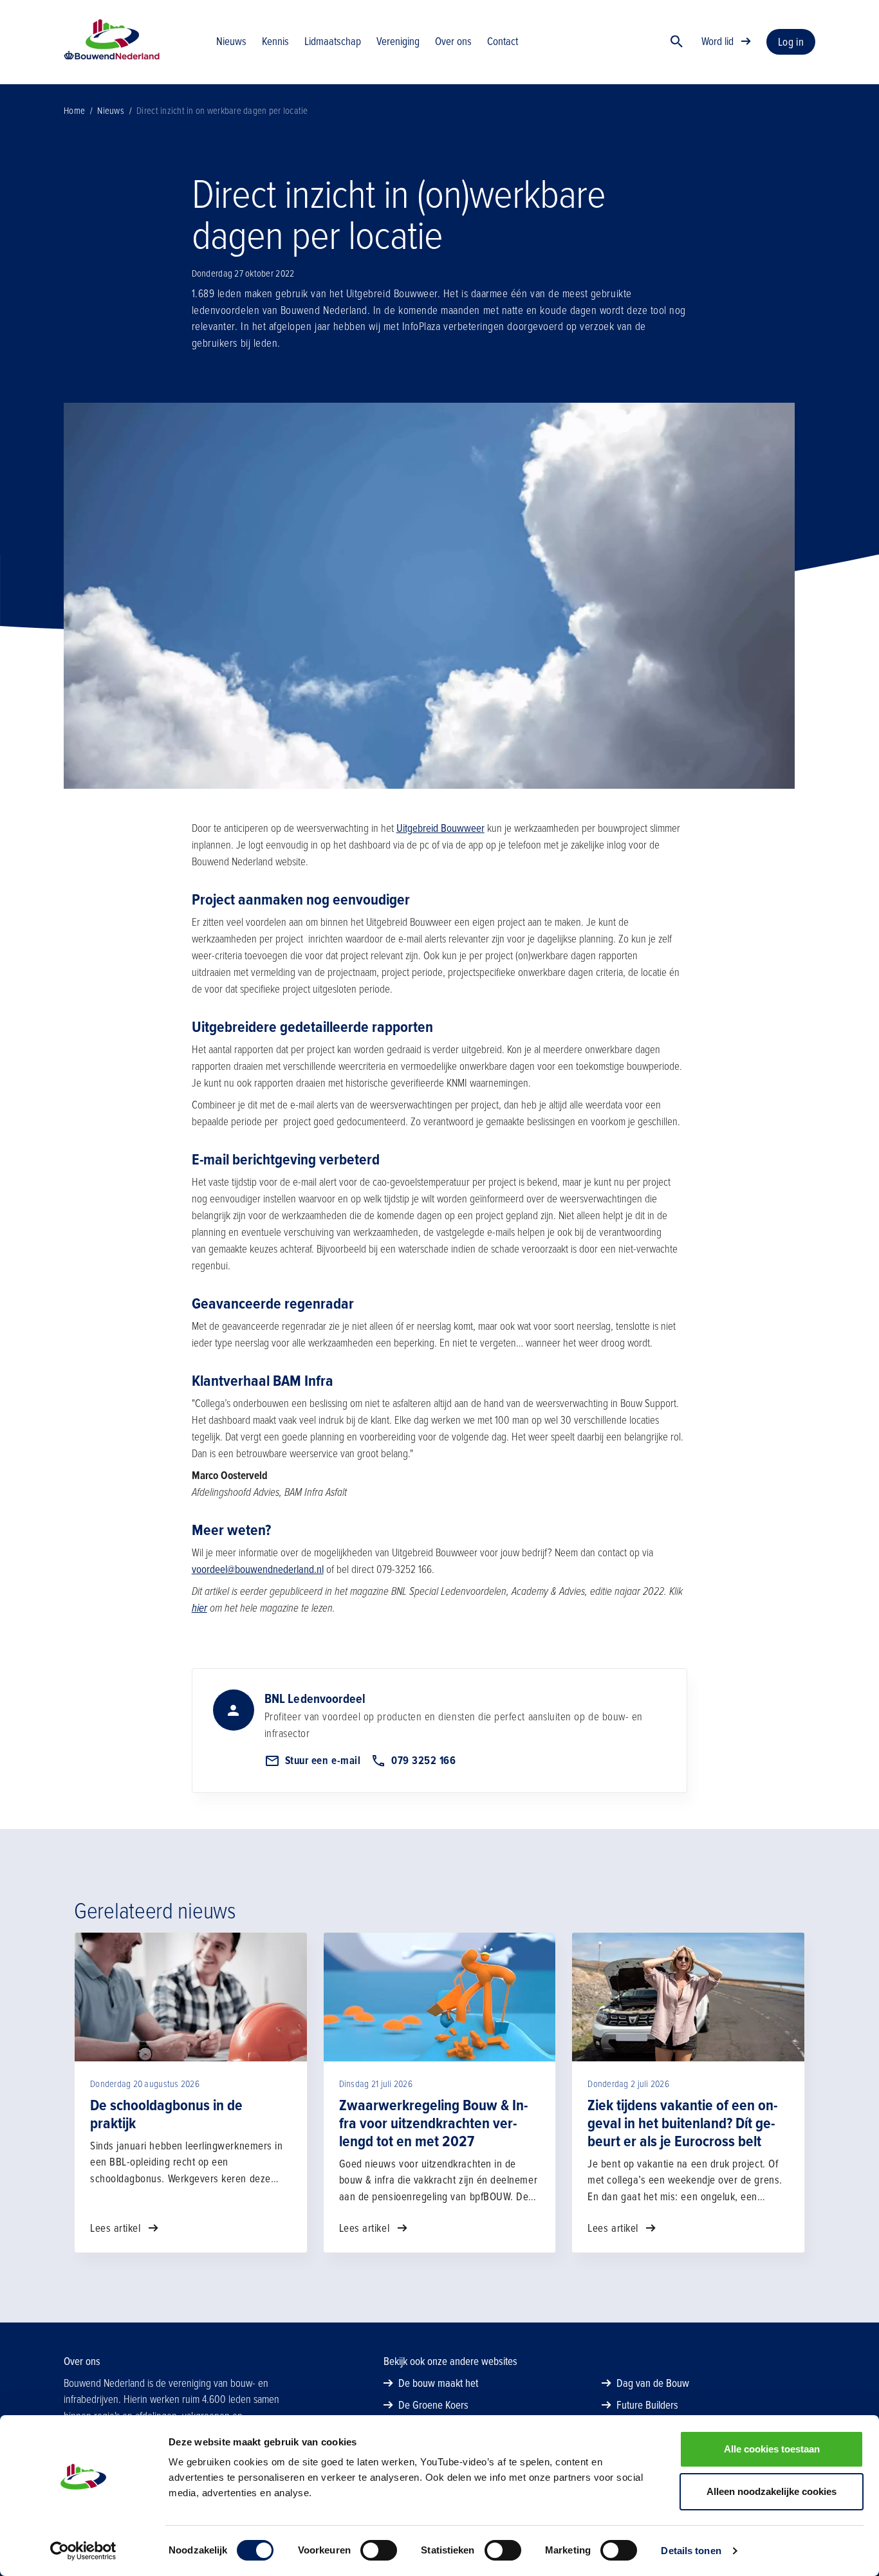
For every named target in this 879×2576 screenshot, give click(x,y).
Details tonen (691, 2551)
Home (74, 111)
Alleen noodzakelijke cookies (772, 2491)
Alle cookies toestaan (772, 2449)
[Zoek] (677, 42)
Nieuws (111, 111)
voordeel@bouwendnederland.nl (258, 1569)
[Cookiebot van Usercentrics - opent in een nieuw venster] (83, 2551)
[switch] (379, 2550)
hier (199, 1608)
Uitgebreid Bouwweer (440, 828)
